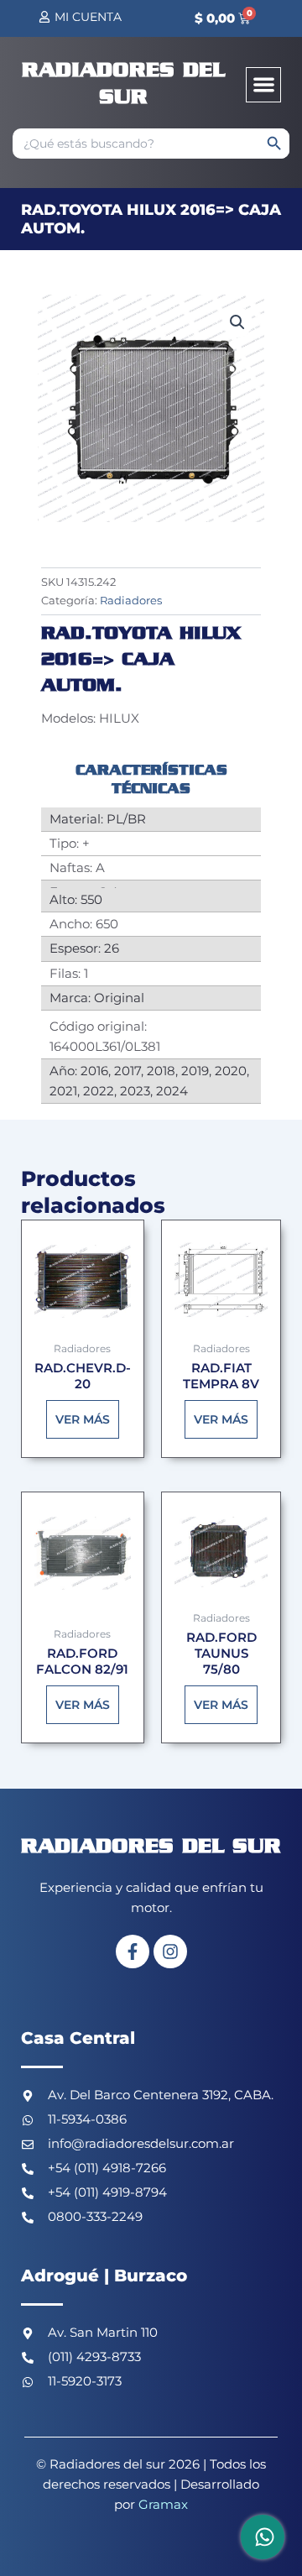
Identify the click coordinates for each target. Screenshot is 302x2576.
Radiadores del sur (151, 1847)
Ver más (83, 1419)
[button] (264, 85)
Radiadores (131, 600)
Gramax (163, 2505)
